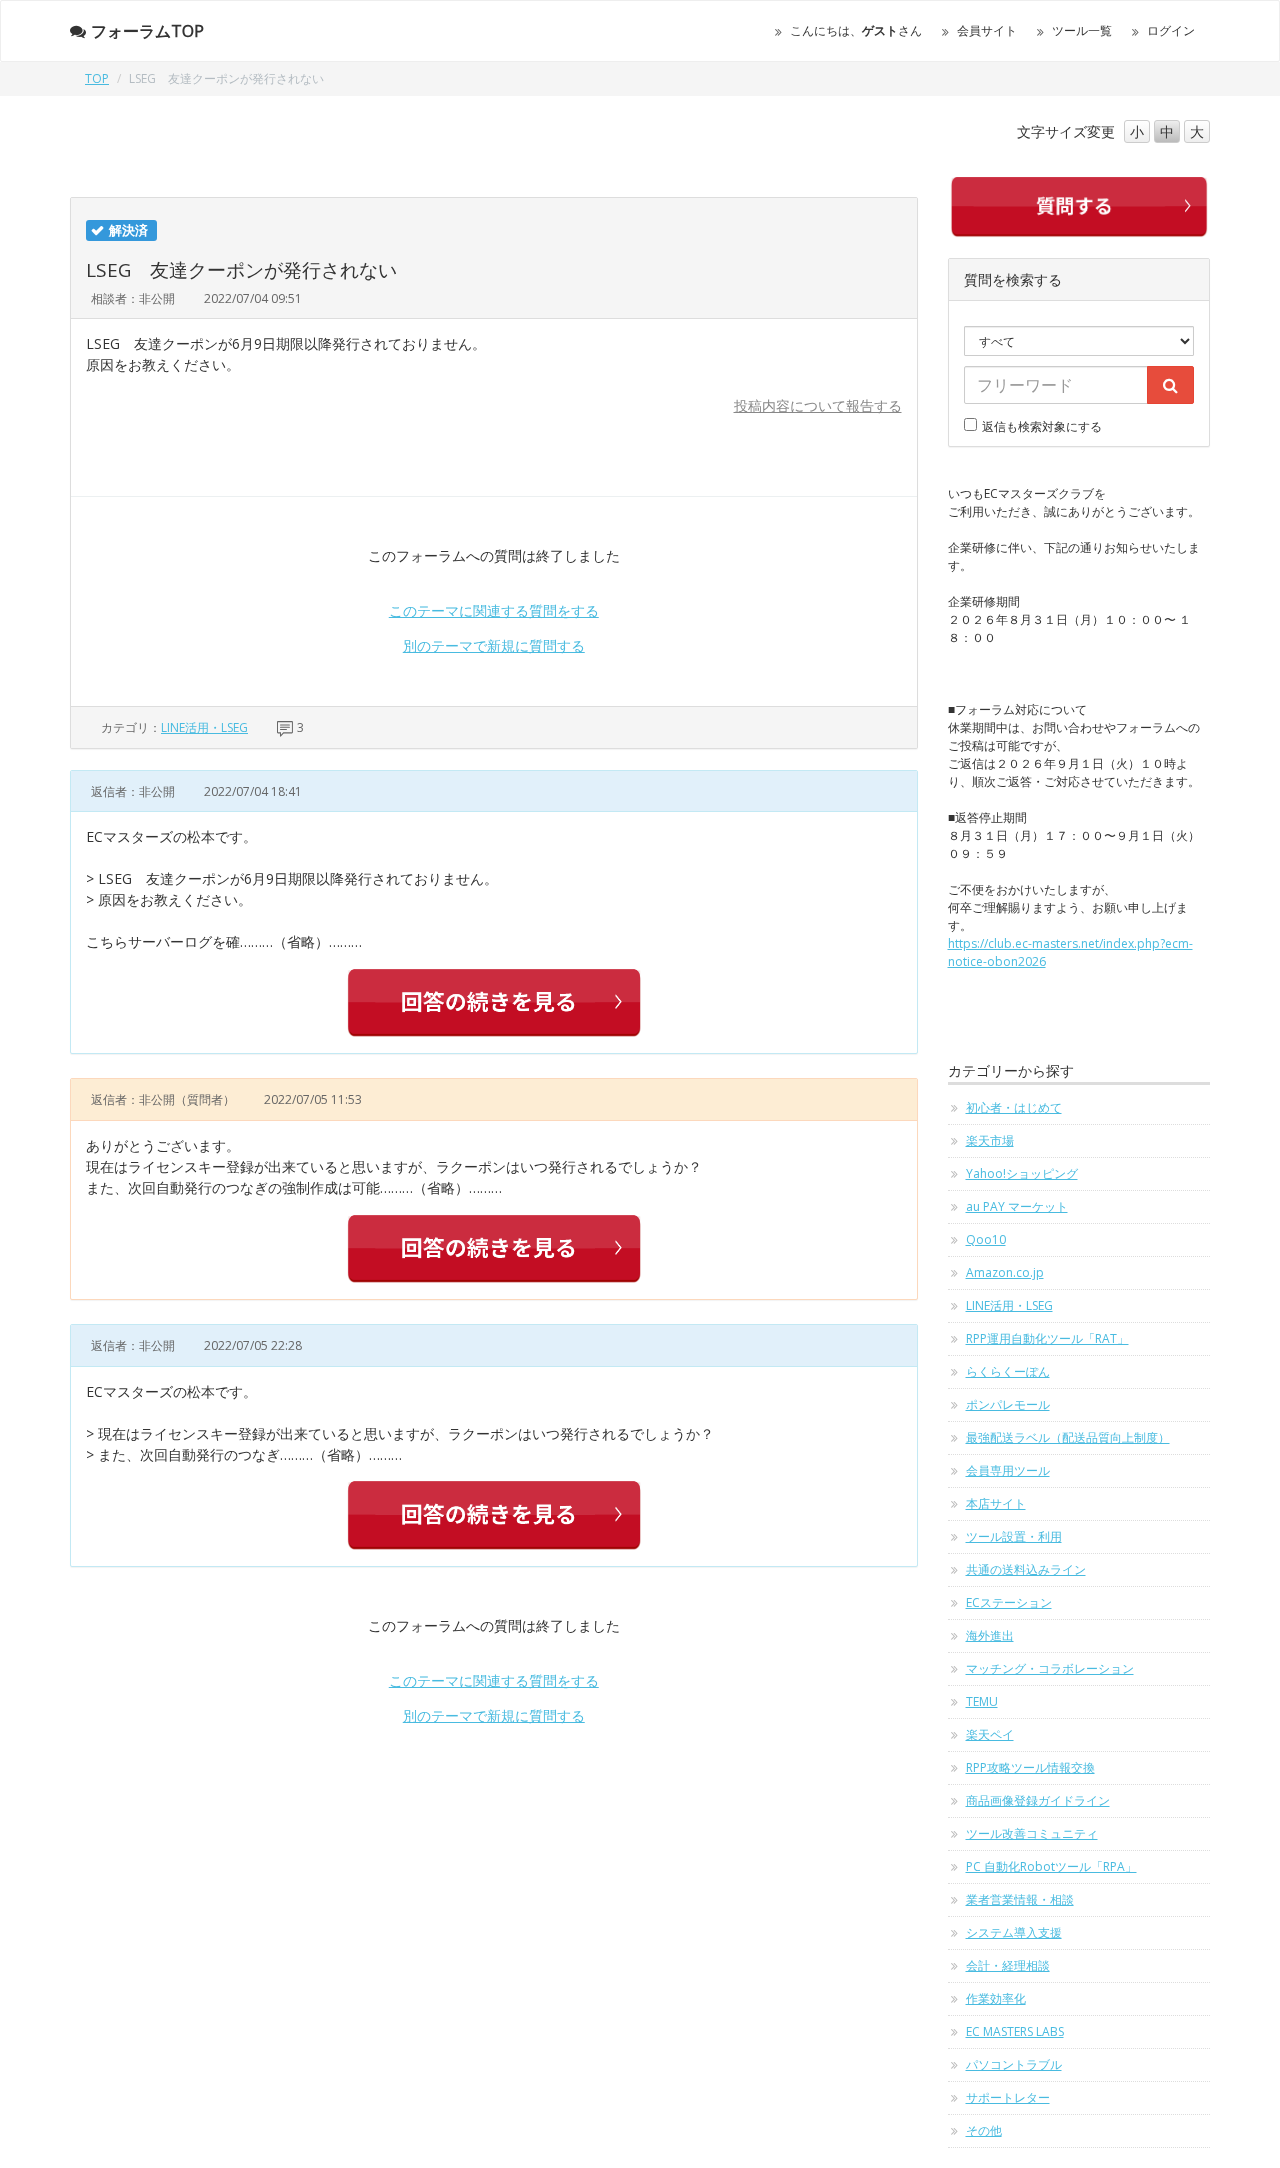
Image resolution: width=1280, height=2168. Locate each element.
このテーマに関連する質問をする (494, 610)
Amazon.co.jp (1005, 1272)
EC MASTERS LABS (1015, 2031)
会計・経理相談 (1008, 1965)
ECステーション (1009, 1602)
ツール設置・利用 (1014, 1536)
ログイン (1171, 30)
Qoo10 (986, 1239)
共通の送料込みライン (1026, 1569)
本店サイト (996, 1503)
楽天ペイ (990, 1734)
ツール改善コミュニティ (1032, 1833)
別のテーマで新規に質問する (494, 645)
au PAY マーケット (1017, 1206)
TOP (97, 78)
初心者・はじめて (1014, 1107)
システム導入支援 (1014, 1932)
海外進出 (990, 1635)
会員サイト (987, 30)
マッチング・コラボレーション (1050, 1668)
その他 (984, 2130)
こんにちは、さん (856, 30)
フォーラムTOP (147, 31)
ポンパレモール (1008, 1404)
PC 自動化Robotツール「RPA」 (1051, 1866)
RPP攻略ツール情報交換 (1030, 1767)
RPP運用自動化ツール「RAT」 (1047, 1338)
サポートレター (1008, 2097)
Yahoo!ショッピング (1022, 1173)
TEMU (982, 1701)
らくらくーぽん (1008, 1371)
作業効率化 (996, 1998)
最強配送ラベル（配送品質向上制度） (1068, 1437)
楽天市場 (990, 1140)
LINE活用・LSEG (204, 727)
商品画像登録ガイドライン (1038, 1800)
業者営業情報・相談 (1020, 1899)
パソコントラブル (1014, 2064)
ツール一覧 (1082, 30)
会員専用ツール (1008, 1470)
